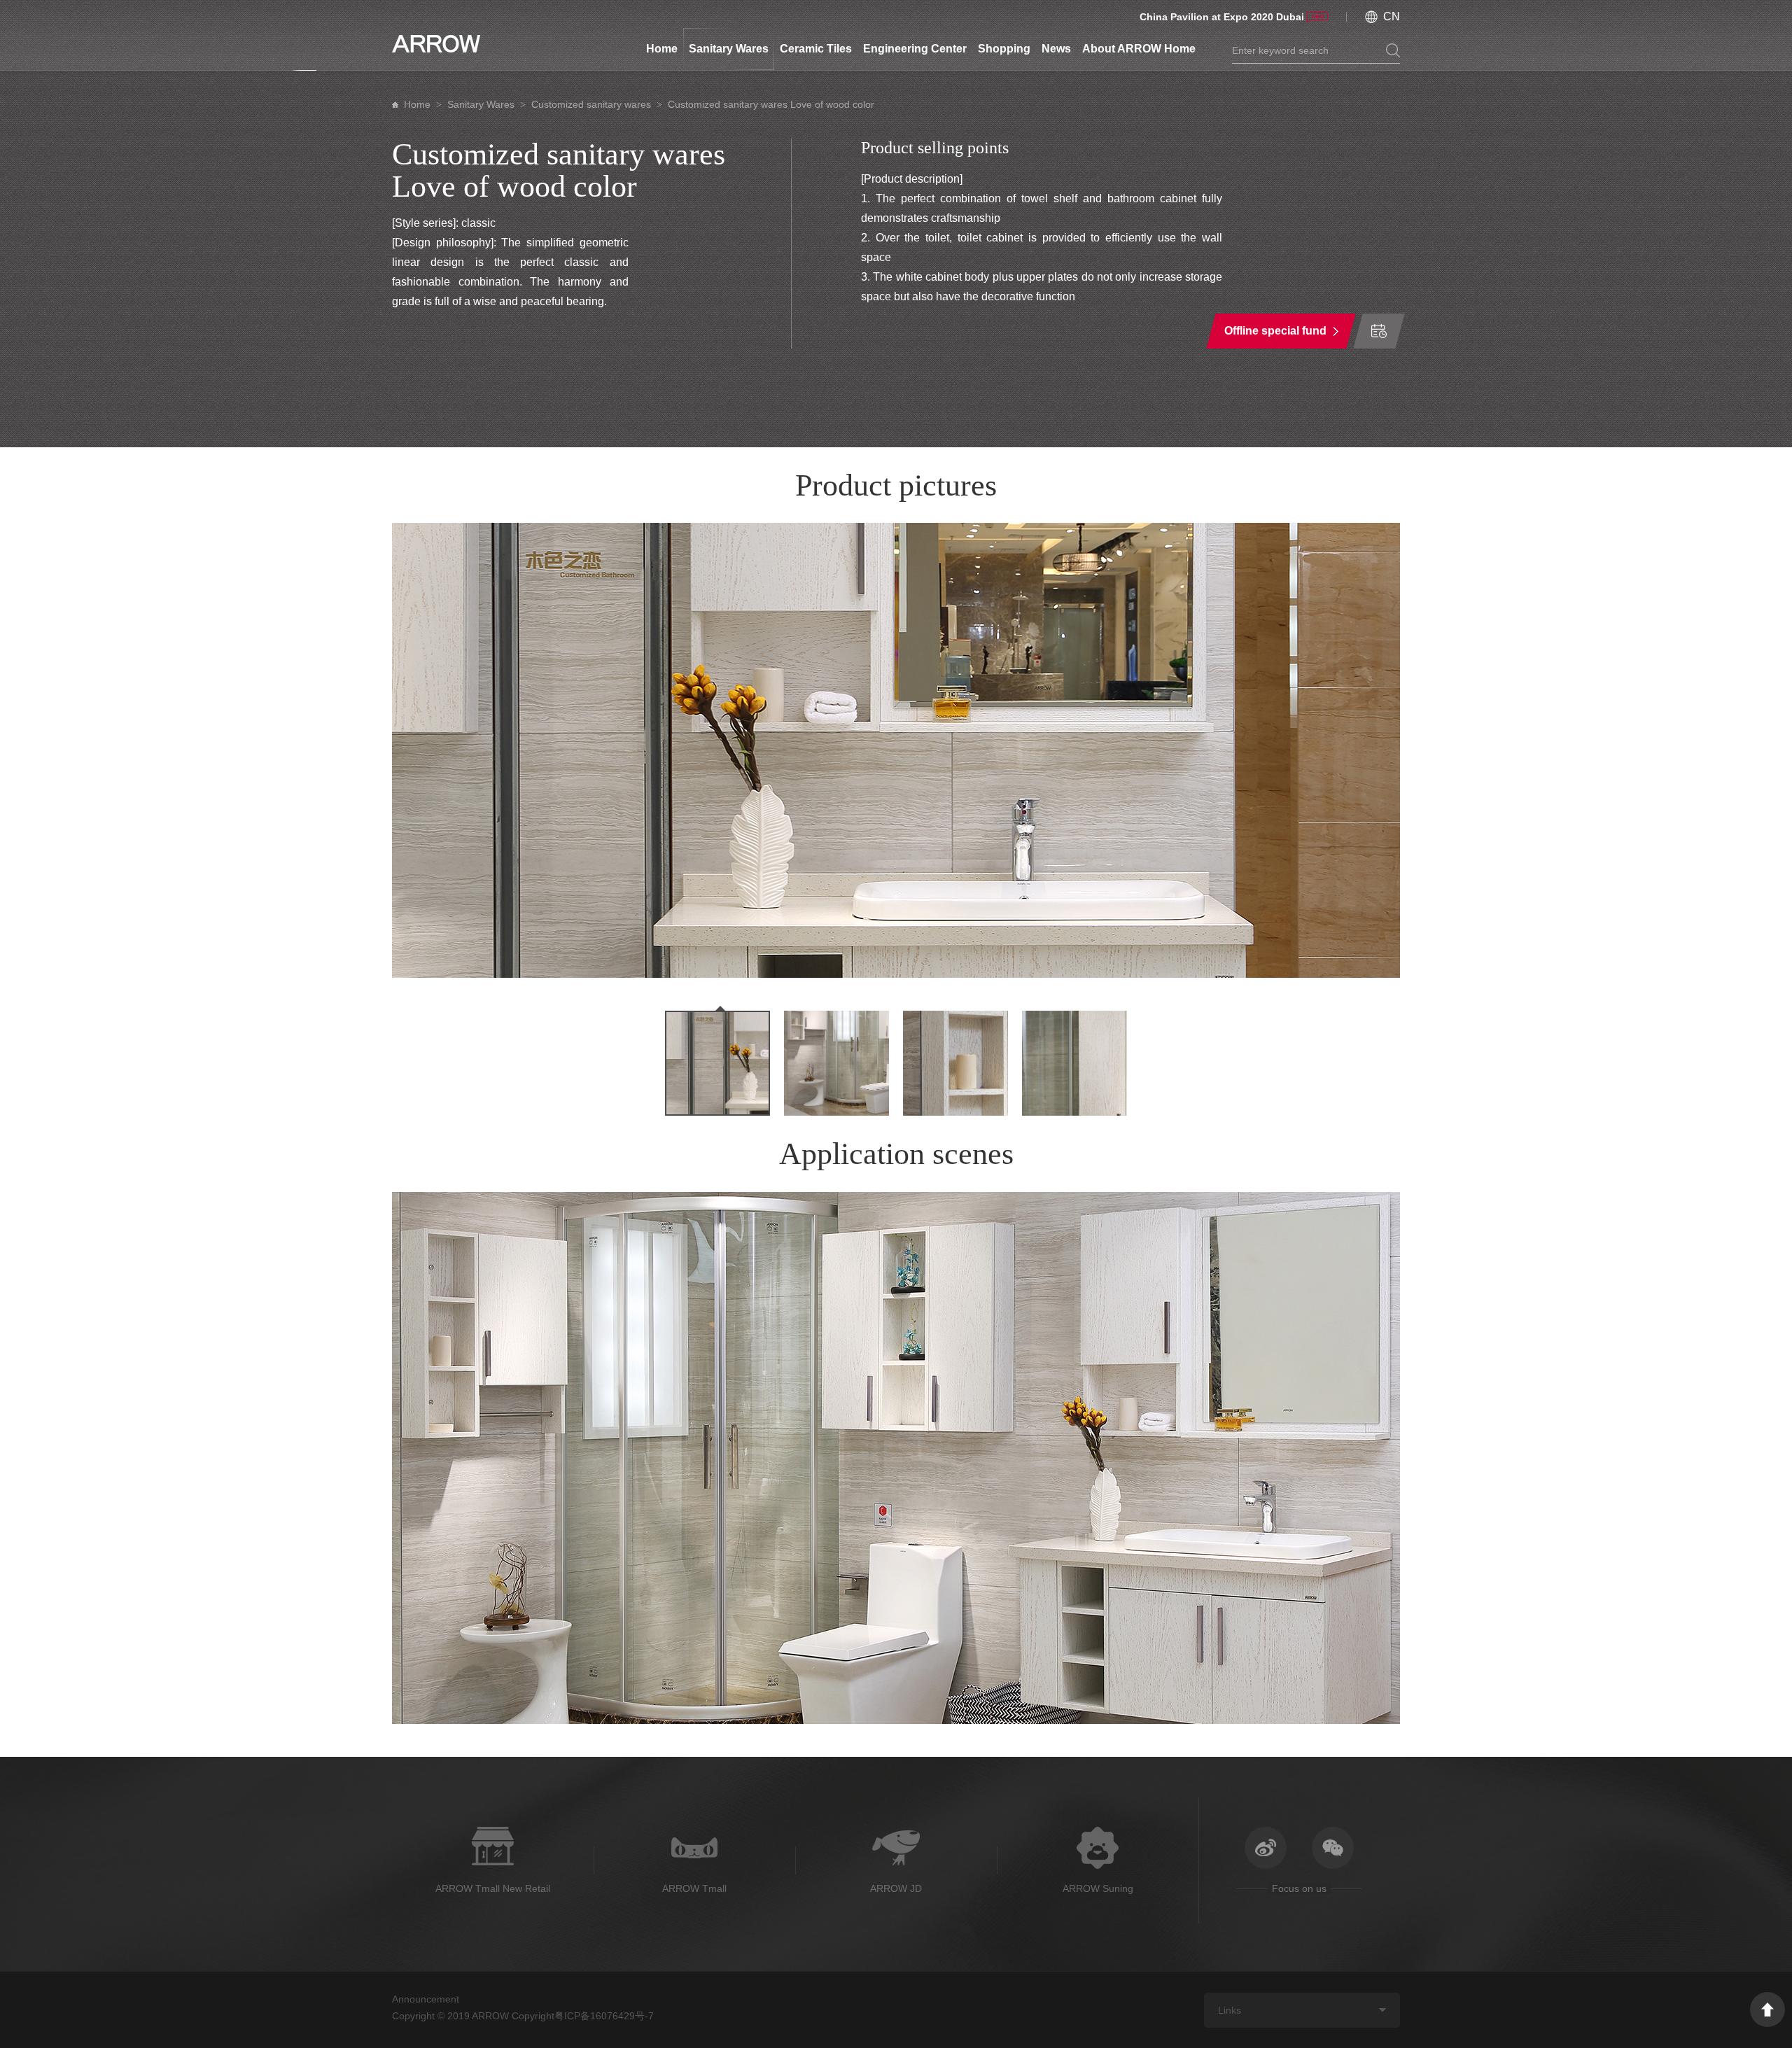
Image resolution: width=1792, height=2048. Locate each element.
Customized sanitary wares (591, 104)
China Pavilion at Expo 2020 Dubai (1222, 17)
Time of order (1379, 331)
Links (1230, 2010)
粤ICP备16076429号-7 (604, 2016)
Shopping (1004, 49)
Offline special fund (1275, 331)
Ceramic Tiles (816, 49)
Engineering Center (915, 49)
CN (1392, 16)
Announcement (426, 1999)
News (1056, 49)
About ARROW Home (1139, 49)
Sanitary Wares (729, 49)
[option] (896, 750)
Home (662, 49)
